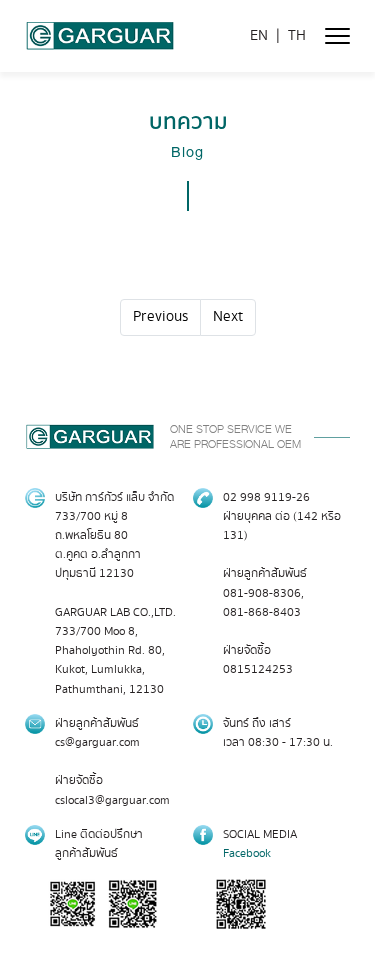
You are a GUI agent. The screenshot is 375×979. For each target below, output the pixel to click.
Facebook (247, 853)
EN (259, 36)
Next (228, 317)
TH (297, 36)
